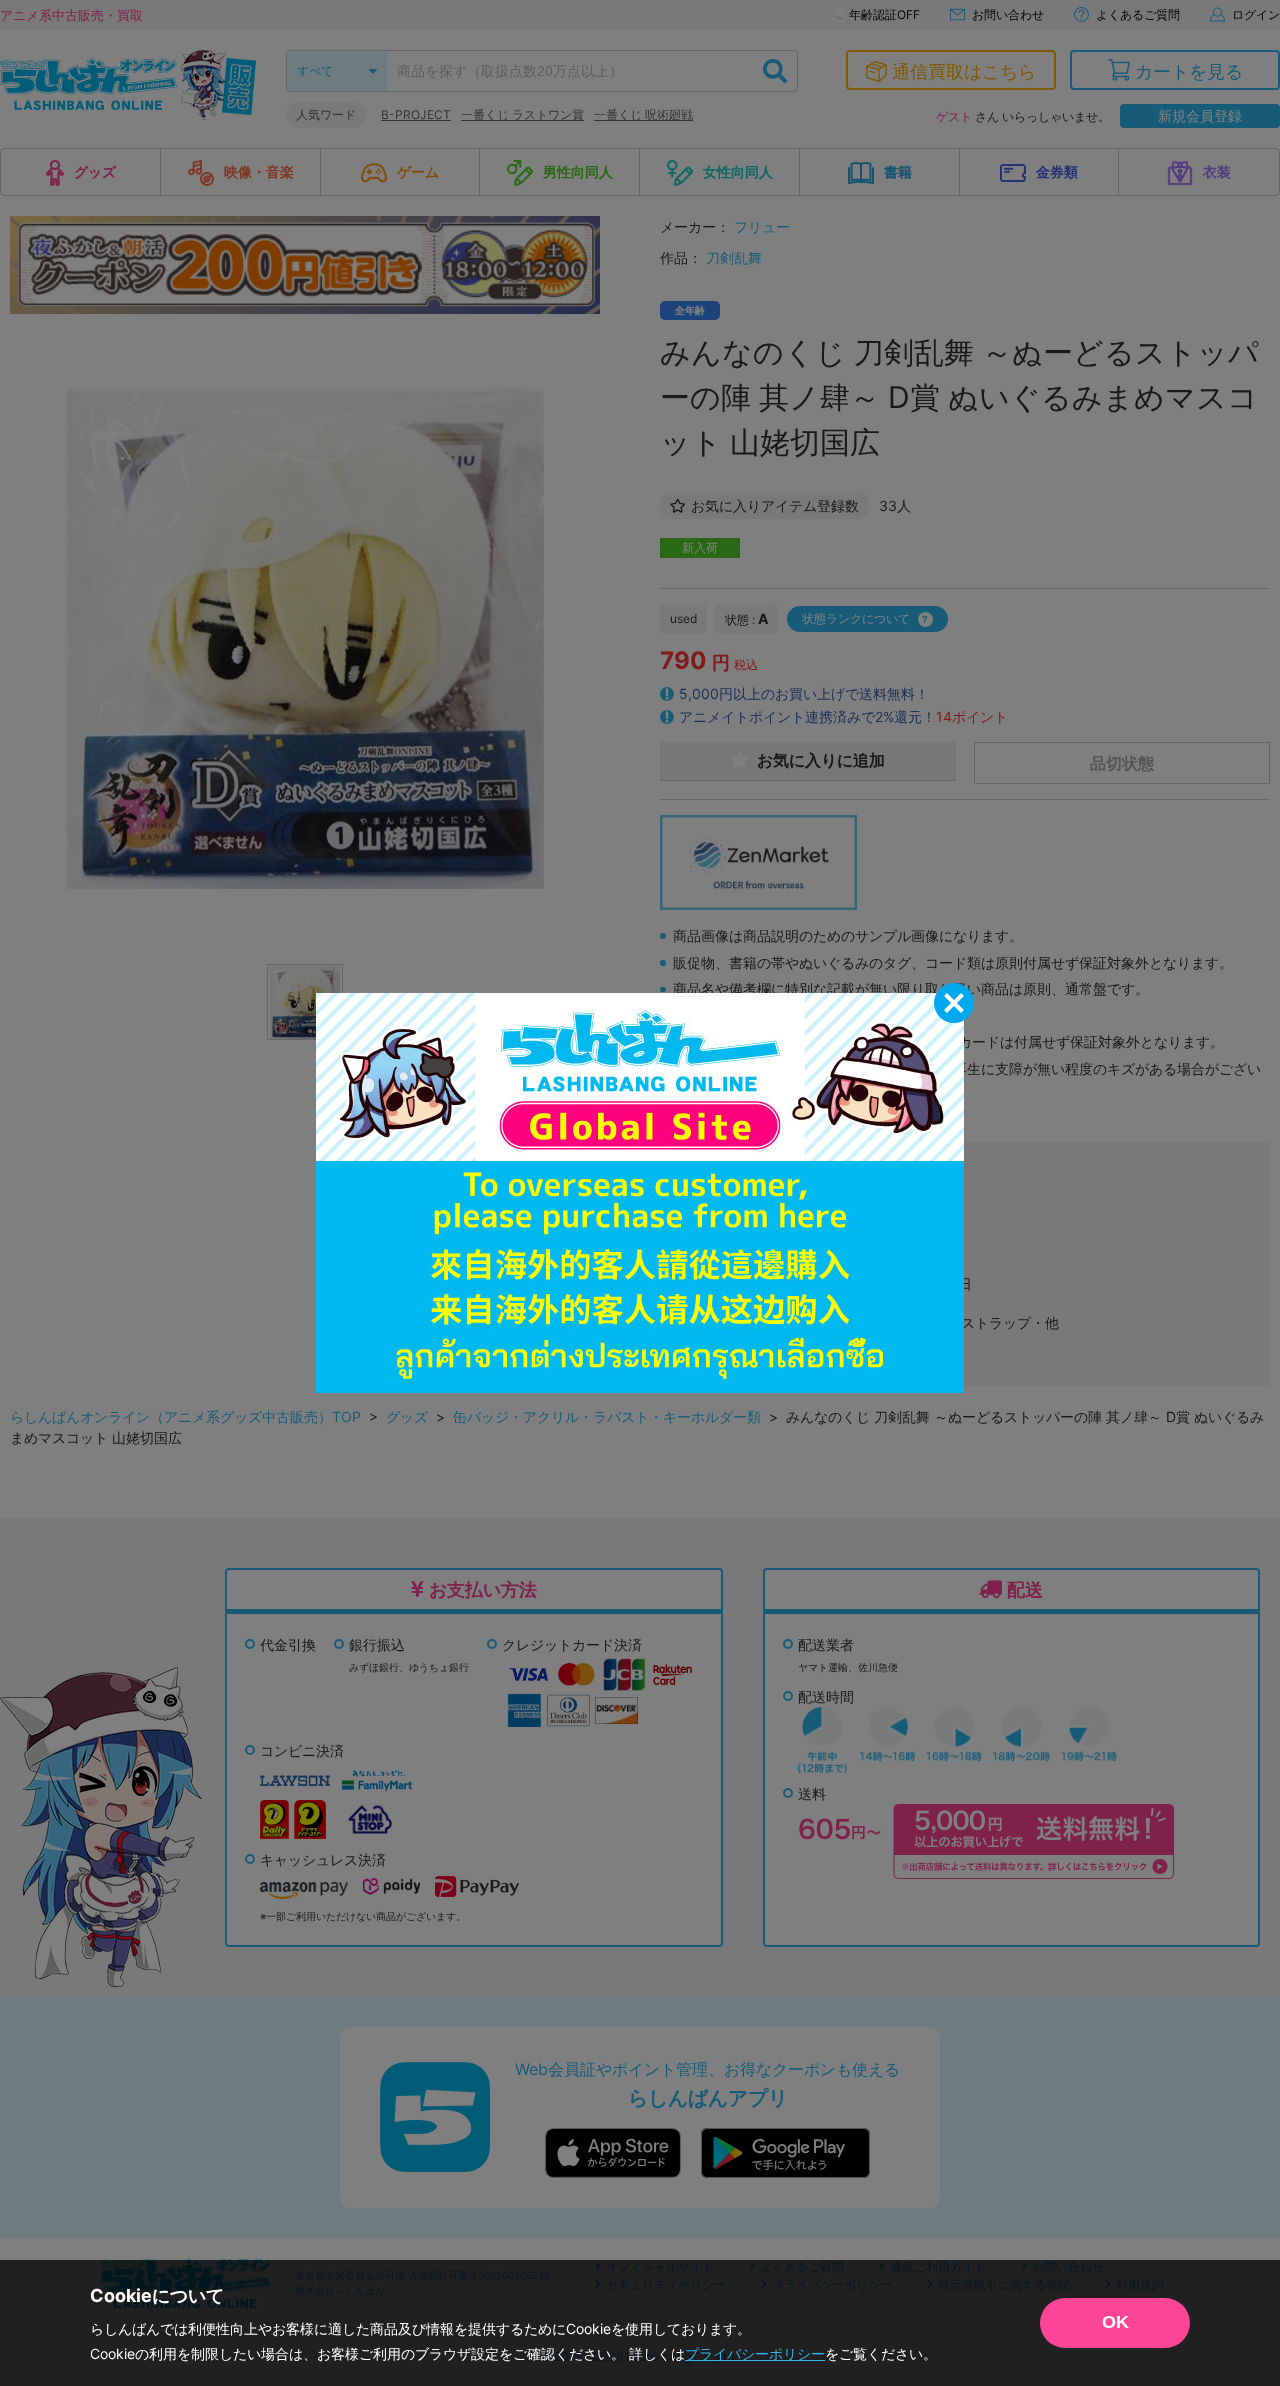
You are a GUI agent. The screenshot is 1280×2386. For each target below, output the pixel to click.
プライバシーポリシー (755, 2353)
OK (1115, 2322)
